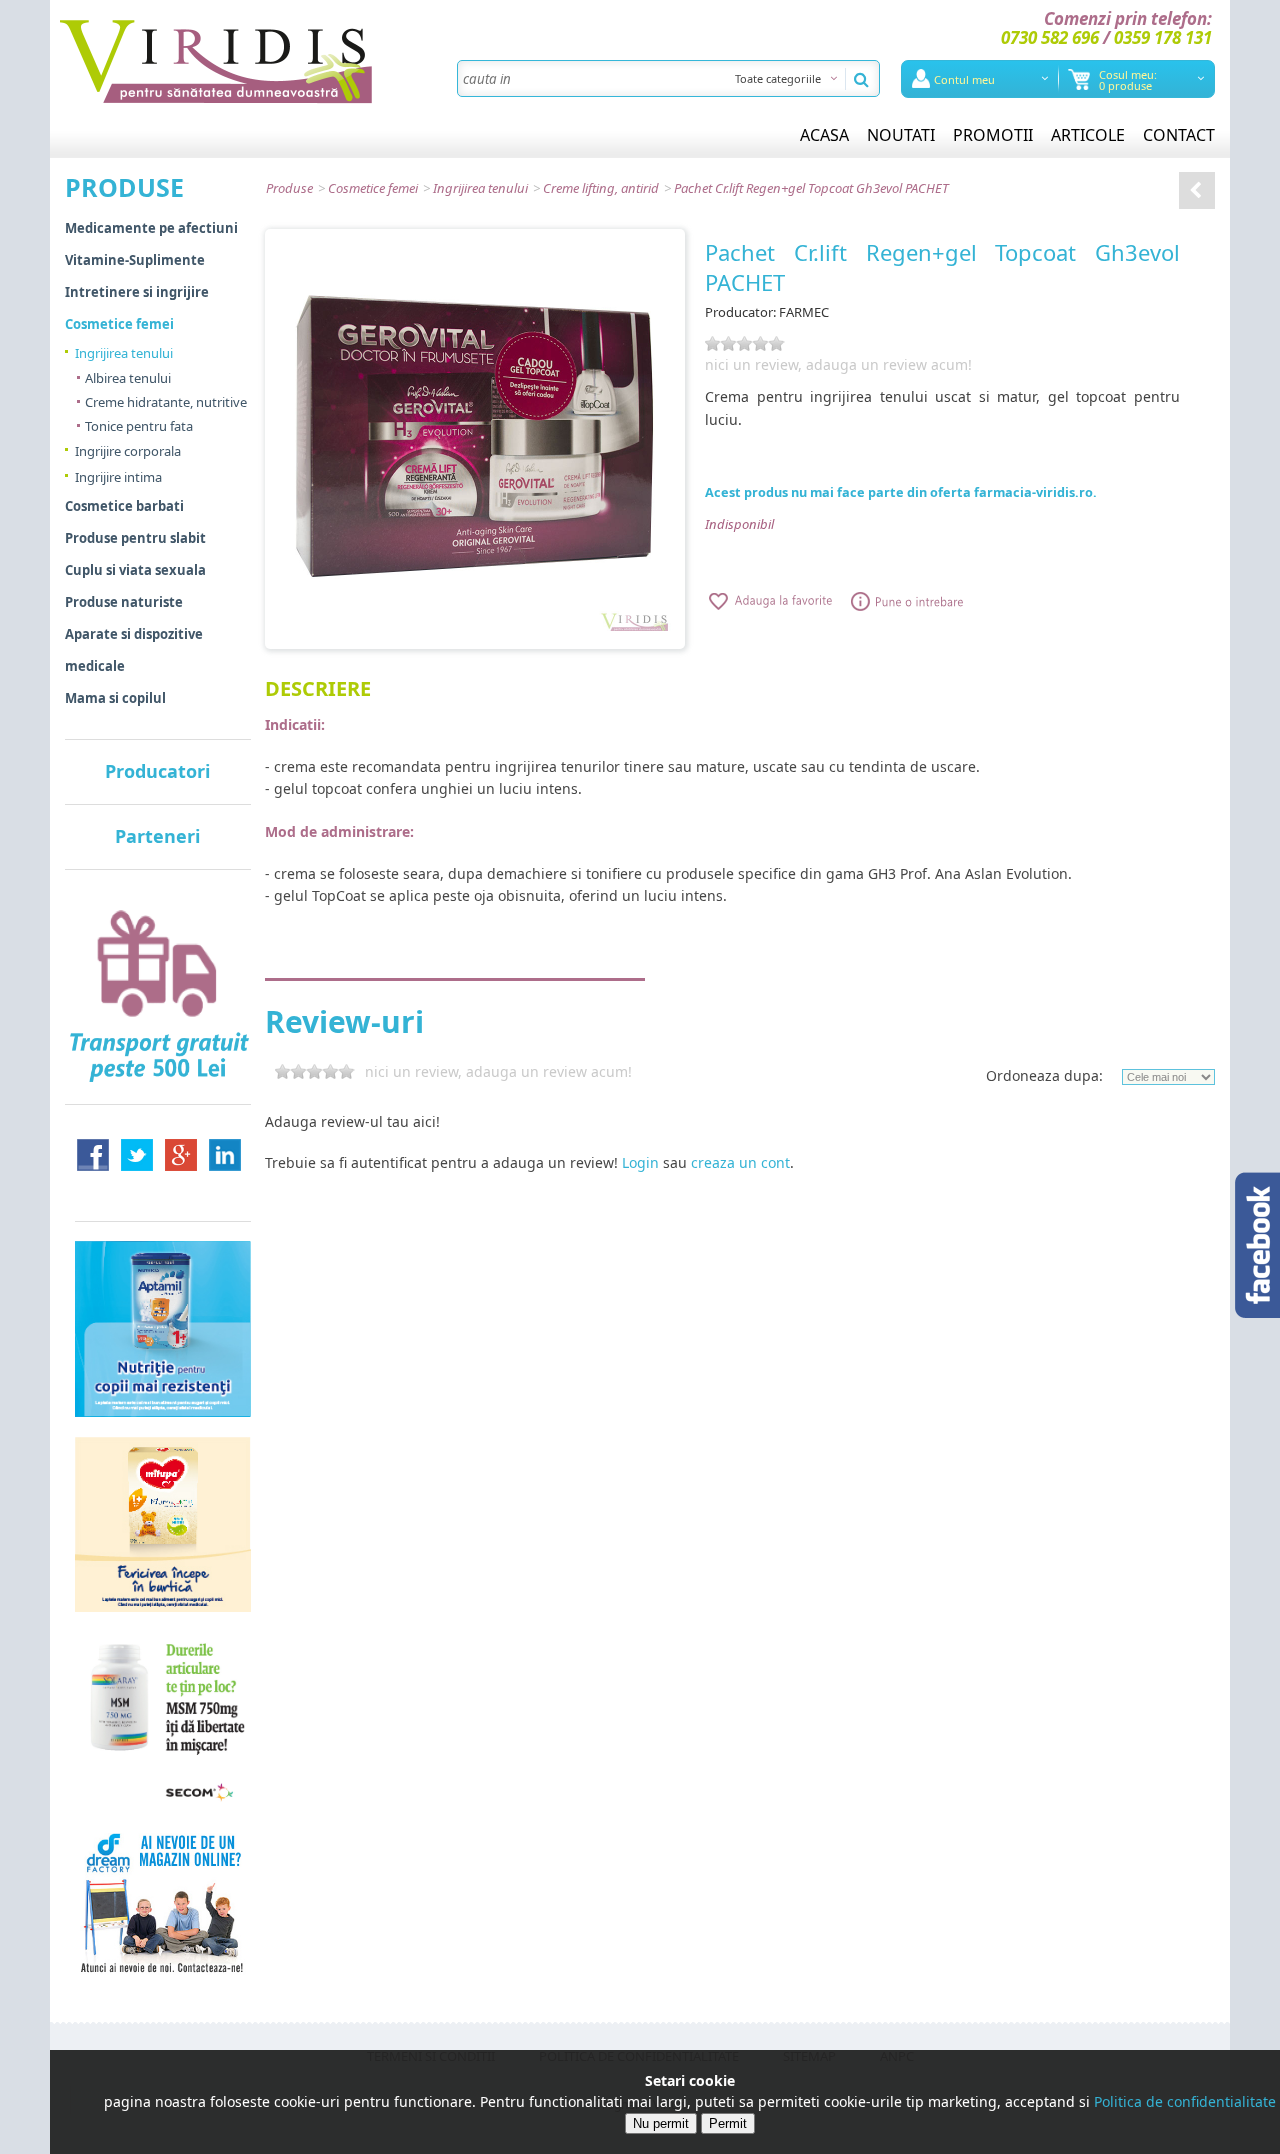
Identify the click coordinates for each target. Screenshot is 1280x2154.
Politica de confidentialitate (1185, 2101)
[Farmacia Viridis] (216, 60)
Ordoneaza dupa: (1044, 1075)
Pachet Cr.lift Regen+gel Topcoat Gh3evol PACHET (811, 188)
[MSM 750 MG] (163, 1719)
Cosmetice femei (373, 188)
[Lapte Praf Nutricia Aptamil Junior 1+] (163, 1328)
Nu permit (661, 2123)
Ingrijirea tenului (480, 188)
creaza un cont (740, 1162)
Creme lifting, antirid (601, 188)
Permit (728, 2123)
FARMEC (804, 312)
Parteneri (157, 836)
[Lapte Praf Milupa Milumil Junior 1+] (163, 1523)
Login (640, 1162)
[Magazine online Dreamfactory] (163, 1901)
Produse (289, 188)
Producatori (157, 771)
